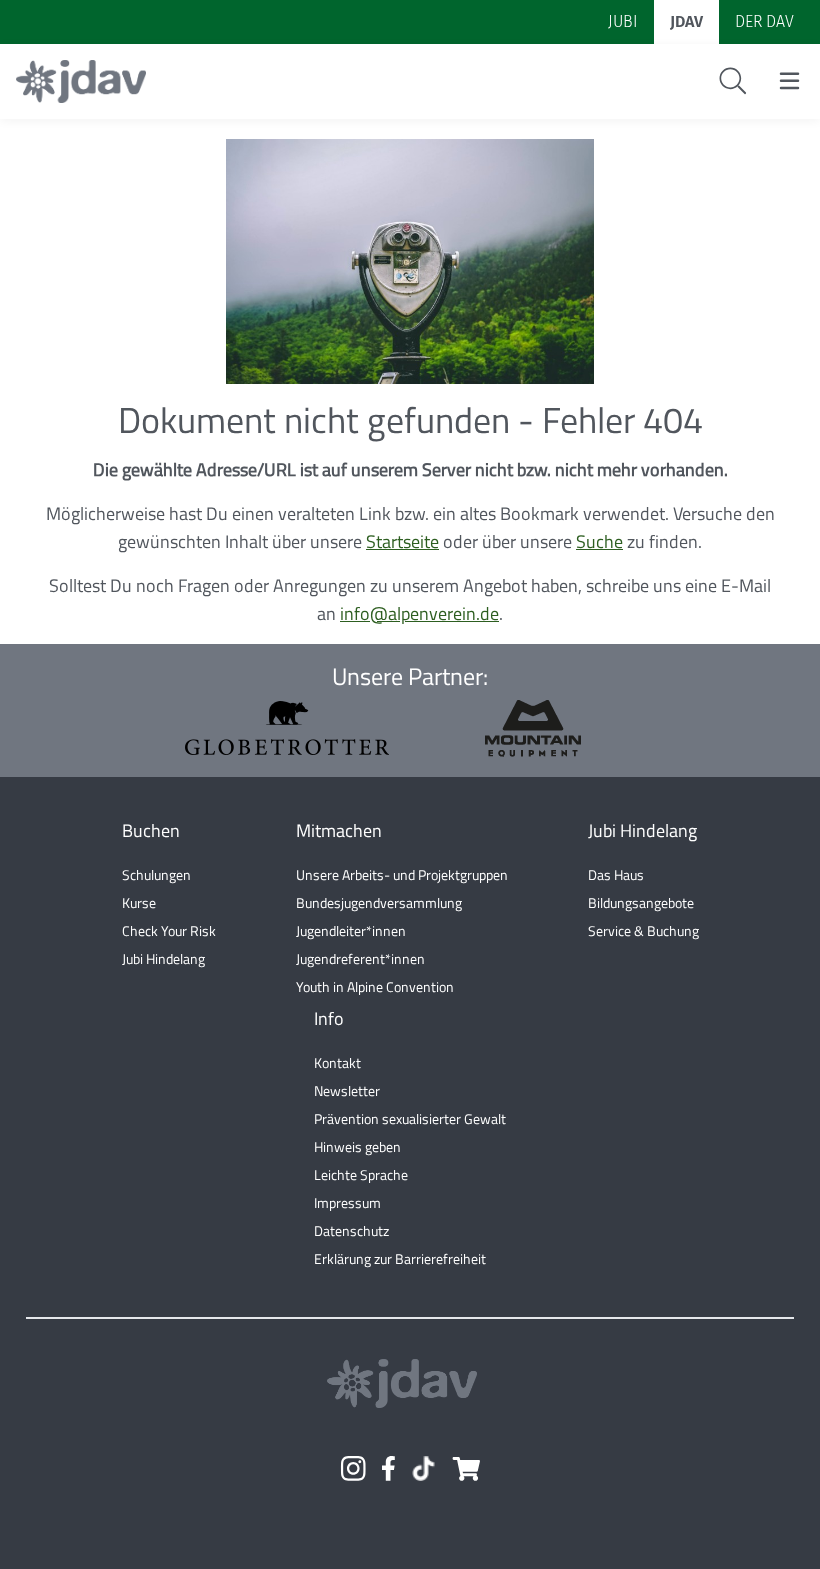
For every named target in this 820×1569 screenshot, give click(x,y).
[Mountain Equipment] (533, 728)
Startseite (402, 541)
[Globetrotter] (287, 728)
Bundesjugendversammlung (379, 902)
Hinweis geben (357, 1146)
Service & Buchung (643, 930)
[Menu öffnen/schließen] (789, 81)
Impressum (347, 1202)
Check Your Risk (169, 930)
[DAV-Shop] (465, 1468)
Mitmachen (339, 830)
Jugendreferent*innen (360, 958)
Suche (599, 541)
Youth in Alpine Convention (375, 986)
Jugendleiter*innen (351, 930)
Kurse (139, 902)
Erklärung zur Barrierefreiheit (400, 1258)
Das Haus (616, 874)
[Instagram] (353, 1468)
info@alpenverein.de (419, 613)
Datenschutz (351, 1230)
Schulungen (156, 874)
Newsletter (347, 1090)
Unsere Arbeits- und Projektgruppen (402, 874)
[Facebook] (388, 1468)
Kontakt (337, 1062)
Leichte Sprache (361, 1174)
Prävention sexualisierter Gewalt (410, 1118)
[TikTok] (423, 1468)
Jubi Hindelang (163, 958)
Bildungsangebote (641, 902)
